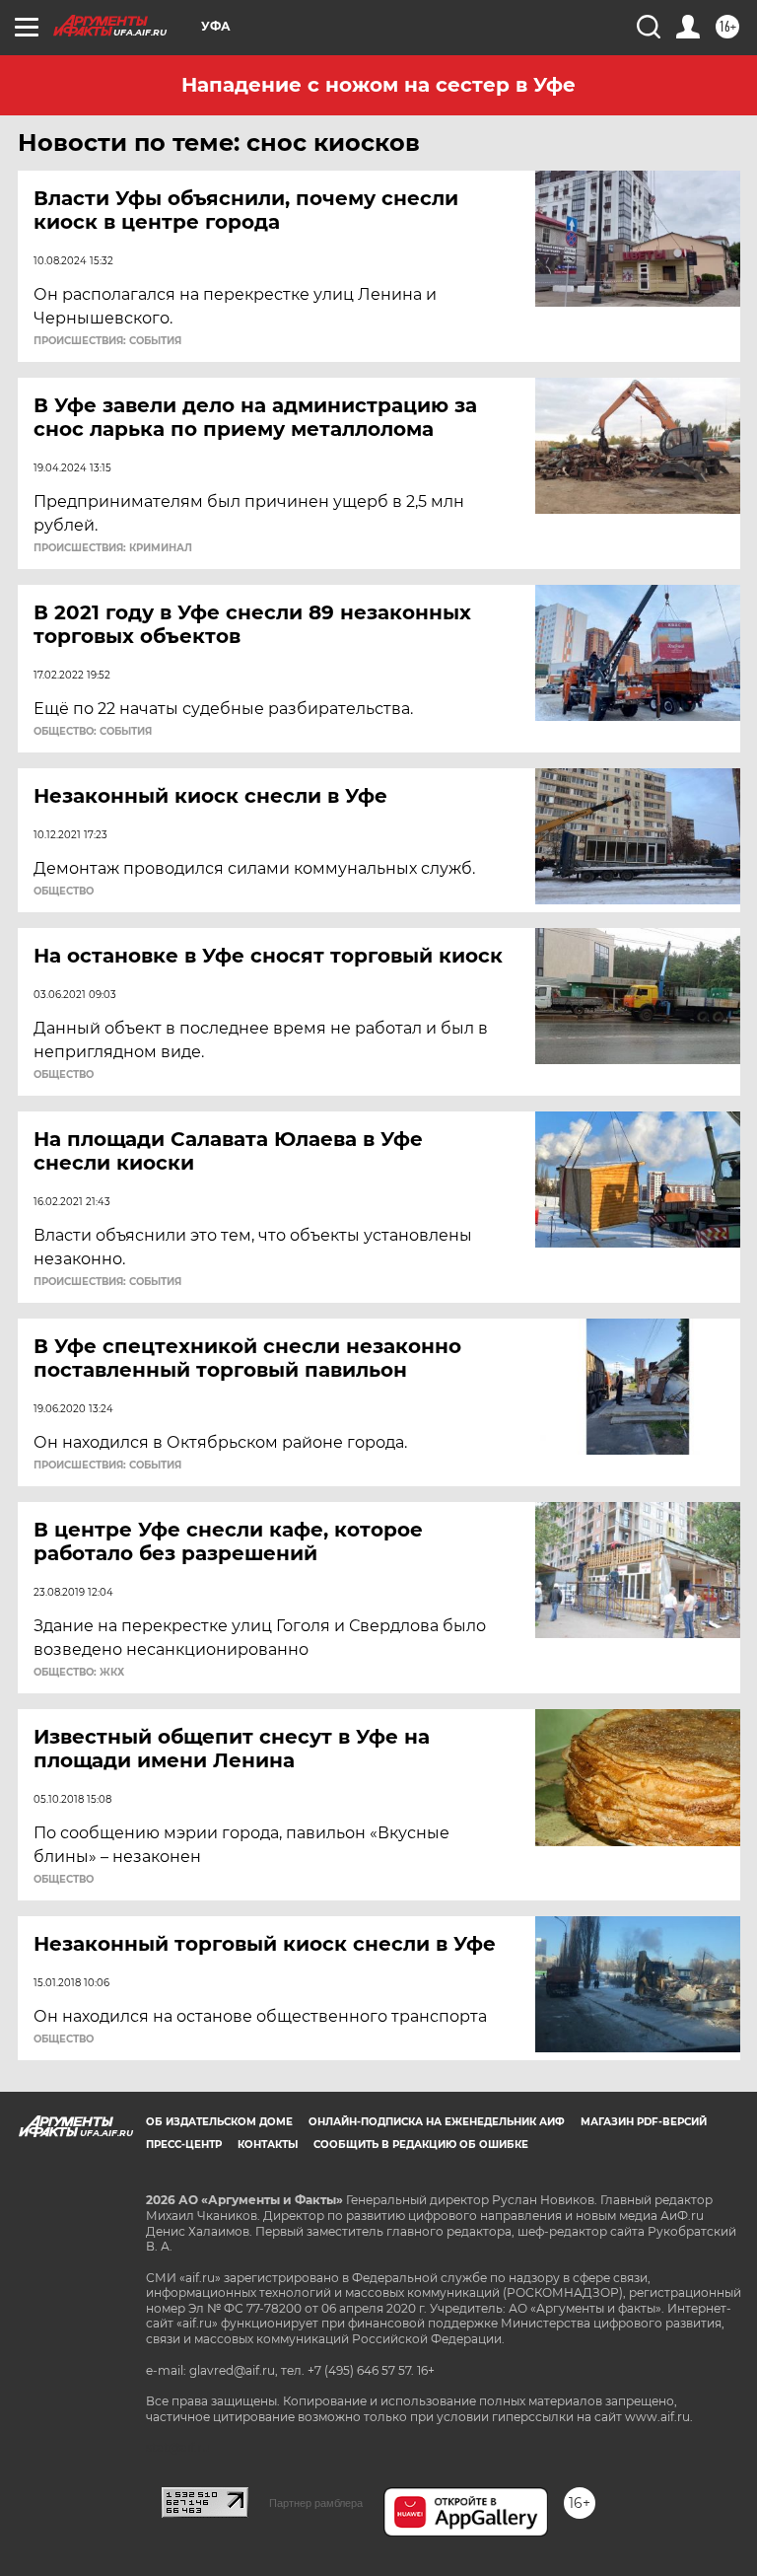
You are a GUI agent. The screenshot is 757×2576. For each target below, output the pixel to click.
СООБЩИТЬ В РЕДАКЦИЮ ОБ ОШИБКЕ (421, 2145)
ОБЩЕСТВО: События (93, 732)
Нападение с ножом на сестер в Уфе (378, 85)
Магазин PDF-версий (644, 2122)
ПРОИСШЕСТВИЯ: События (107, 341)
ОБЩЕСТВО (64, 892)
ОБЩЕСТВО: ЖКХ (79, 1673)
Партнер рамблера (316, 2503)
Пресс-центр (184, 2145)
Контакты (268, 2145)
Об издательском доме (219, 2122)
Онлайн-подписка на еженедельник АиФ (437, 2122)
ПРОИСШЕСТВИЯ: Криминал (113, 548)
